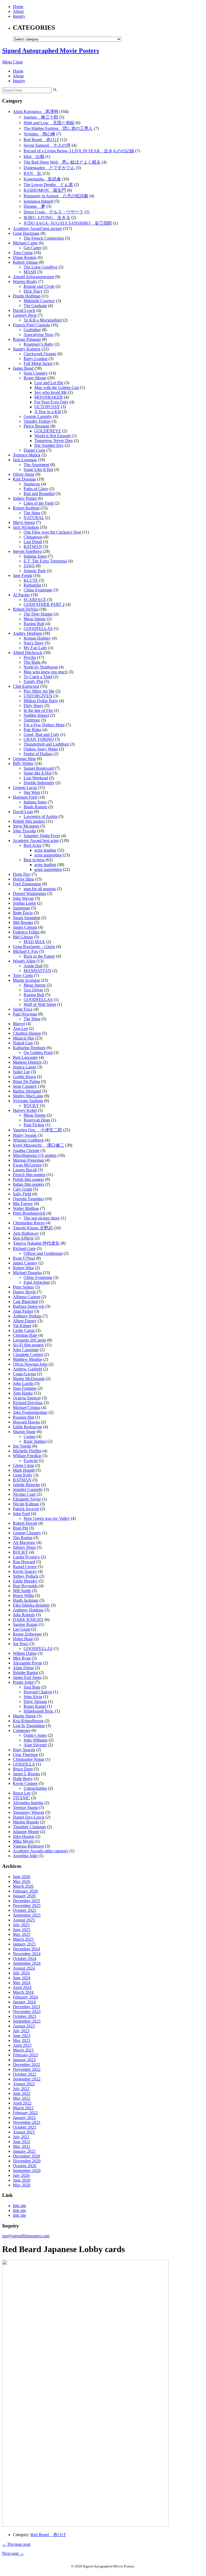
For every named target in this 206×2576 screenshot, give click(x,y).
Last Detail (33, 542)
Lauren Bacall (25, 1170)
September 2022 (27, 2079)
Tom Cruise (23, 253)
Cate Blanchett (25, 1302)
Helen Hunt (23, 1639)
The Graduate (35, 306)
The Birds (32, 662)
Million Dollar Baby (41, 701)
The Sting (32, 513)
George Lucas (25, 787)
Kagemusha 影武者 (42, 179)
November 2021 (27, 2122)
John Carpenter (26, 1350)
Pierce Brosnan (36, 426)
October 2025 (25, 1910)
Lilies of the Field (38, 503)
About (18, 11)
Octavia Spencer (27, 1398)
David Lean (23, 812)
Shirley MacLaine (28, 1096)
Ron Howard (24, 1562)
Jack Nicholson (26, 527)
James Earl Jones (27, 1677)
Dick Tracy (33, 291)
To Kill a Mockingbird (43, 320)
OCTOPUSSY (47, 407)
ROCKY (31, 1106)
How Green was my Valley (47, 1518)
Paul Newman (25, 1014)
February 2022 (25, 2113)
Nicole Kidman (26, 1504)
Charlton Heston (27, 1033)
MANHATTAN (37, 971)
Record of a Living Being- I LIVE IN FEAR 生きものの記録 (79, 151)
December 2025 (26, 1901)
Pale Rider (32, 730)
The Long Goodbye (41, 267)
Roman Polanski (27, 339)
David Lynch (24, 310)
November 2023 (27, 2012)
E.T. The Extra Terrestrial (45, 561)
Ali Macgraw (24, 1542)
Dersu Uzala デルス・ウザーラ (54, 212)
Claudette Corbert (28, 1355)
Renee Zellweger (27, 1634)
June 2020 (22, 2180)
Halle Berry (23, 1779)
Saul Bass (32, 1687)
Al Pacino (21, 595)
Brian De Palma (26, 1081)
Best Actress (34, 860)
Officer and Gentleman (43, 1253)
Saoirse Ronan (25, 1624)
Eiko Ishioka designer (31, 1605)
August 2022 (24, 2084)
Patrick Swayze (26, 1509)
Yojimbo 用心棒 (39, 134)
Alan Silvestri (35, 1745)
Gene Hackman (26, 233)
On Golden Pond (38, 1053)
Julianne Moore (26, 1832)
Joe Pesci (21, 1644)
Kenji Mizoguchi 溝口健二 (38, 1145)
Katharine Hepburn (29, 1048)
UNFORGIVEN (38, 696)
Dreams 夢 (34, 206)
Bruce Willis (23, 1595)
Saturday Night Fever (42, 836)
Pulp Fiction (34, 1125)
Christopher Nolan (29, 1759)
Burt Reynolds (25, 1586)
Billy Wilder (23, 763)
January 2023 (24, 2060)
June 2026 (22, 1877)
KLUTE (31, 580)
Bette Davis (23, 913)
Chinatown (33, 537)
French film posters (29, 1175)
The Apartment (36, 465)
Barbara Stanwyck (29, 1306)
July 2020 (21, 2175)
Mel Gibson (23, 937)
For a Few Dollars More (44, 725)
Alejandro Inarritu (28, 1803)
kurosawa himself (38, 201)
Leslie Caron (24, 1330)
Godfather (32, 330)
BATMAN (33, 547)
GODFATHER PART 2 (44, 604)
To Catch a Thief (38, 677)
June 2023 (22, 2036)
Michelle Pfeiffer (27, 1451)
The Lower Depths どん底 (48, 185)
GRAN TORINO (39, 739)
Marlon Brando (26, 1822)
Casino (30, 1436)
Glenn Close (23, 1465)
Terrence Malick (27, 455)
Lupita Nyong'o (26, 1557)
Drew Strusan (35, 1701)
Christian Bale (25, 1335)
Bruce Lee (22, 1793)
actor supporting (48, 855)
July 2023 (21, 2031)
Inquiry (19, 16)
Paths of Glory (36, 489)
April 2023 (22, 2045)
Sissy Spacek (24, 1750)
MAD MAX (34, 942)
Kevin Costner (25, 1783)
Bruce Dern (23, 1769)
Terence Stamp (25, 1808)
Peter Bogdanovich (29, 1213)
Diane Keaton (25, 257)
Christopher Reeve (29, 1223)
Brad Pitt (20, 1528)
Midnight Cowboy (39, 301)
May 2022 (22, 2098)
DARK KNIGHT (28, 1620)
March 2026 (23, 1886)
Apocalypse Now (38, 335)
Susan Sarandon (27, 918)
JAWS (29, 566)
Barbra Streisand (27, 1091)
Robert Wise (23, 1268)
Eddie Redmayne (27, 1427)
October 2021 (25, 2127)
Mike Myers (23, 1841)
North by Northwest (41, 667)
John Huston (24, 1836)
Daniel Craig (34, 450)
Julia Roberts (24, 1615)
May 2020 (22, 2185)
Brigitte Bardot (25, 1673)
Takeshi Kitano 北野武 (33, 1228)
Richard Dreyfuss (28, 1403)
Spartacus (32, 484)
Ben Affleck (23, 1238)
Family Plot (33, 681)
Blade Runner (35, 807)
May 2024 (22, 1983)
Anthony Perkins (27, 1316)
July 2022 (21, 2089)
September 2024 (27, 1963)
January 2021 (24, 2151)
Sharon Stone (24, 1432)
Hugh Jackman (26, 1600)
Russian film (23, 1417)
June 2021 (22, 2142)
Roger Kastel (35, 1706)
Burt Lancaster (25, 1057)
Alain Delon (23, 1668)
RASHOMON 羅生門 (45, 190)
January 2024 (24, 2002)
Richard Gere (24, 1249)
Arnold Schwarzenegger (34, 277)
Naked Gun (23, 1043)
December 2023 (26, 2007)
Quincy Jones (35, 1735)
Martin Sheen (24, 1716)
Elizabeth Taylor (27, 1499)
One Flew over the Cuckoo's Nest (52, 532)
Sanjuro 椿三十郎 (41, 117)
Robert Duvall (25, 1523)
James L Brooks (26, 1774)
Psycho (30, 657)
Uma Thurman (25, 1755)
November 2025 (27, 1905)
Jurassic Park (35, 571)
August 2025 (24, 1920)
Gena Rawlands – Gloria (34, 947)
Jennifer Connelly (28, 1489)
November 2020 (27, 2161)
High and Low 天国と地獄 (49, 123)
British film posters (29, 821)
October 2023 (25, 2016)
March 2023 (23, 2050)
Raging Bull (34, 624)
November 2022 (27, 2069)
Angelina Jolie (25, 1856)
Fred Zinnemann (27, 884)
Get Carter (32, 248)
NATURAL (34, 518)
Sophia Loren (24, 903)
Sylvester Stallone (28, 1101)
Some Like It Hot (38, 469)
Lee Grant (21, 1629)
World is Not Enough (52, 436)
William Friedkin (27, 1456)
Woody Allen (24, 961)
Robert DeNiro (26, 609)
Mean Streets (35, 619)
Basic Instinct (35, 1441)
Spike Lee (21, 1072)
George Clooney (27, 1533)
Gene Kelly (23, 1475)
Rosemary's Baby (38, 344)
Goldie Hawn (24, 1077)
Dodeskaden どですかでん (49, 168)
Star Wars (32, 792)
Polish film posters (28, 1179)
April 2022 (22, 2103)
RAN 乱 (33, 173)
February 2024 (25, 1997)
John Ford (21, 1514)
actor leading (45, 850)
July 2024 (21, 1973)
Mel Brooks (23, 922)
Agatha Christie (26, 1151)
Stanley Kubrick (27, 349)
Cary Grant (22, 1189)
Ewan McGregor (27, 1165)
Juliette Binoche (26, 1485)
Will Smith (22, 1591)
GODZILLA (24, 1764)
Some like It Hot (38, 773)
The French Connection (44, 238)
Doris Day (22, 874)
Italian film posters (28, 1184)
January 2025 (24, 1944)
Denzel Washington (30, 894)
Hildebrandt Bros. (39, 1711)
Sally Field (22, 1194)
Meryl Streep (24, 522)
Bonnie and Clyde (39, 286)
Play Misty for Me (39, 691)
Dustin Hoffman (27, 296)
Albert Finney (25, 1321)
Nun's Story (34, 643)
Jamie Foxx (23, 1009)
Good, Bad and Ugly (41, 734)
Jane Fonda (23, 575)
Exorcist (31, 1461)
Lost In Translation (29, 1726)
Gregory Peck (25, 315)
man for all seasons (40, 889)
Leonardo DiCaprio (30, 1340)
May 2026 (22, 1881)
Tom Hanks (23, 1393)
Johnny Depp (24, 1547)
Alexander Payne (27, 1663)
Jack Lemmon (25, 460)
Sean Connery (36, 373)
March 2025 (23, 1939)
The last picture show (42, 1218)
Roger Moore (35, 378)
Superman (21, 908)
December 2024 (26, 1949)
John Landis (23, 1383)
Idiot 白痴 (34, 156)
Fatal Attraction (37, 1282)
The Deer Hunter (38, 614)
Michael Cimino (27, 1408)
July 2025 (21, 1925)
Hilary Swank (25, 1135)
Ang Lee (20, 1028)
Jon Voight (22, 1446)
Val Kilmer (22, 1326)
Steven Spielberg (27, 551)
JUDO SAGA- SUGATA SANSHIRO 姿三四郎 (68, 223)
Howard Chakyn (38, 1692)
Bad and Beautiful (39, 494)
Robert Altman (25, 262)
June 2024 (22, 1978)
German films (24, 759)
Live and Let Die (49, 383)
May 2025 (22, 1934)
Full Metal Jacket (38, 363)
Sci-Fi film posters (28, 1345)
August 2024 (24, 1968)
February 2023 (25, 2055)
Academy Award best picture (37, 228)
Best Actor (33, 845)
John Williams (36, 1740)
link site (19, 2206)
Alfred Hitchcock (28, 653)
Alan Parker (23, 1311)
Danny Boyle (24, 1292)
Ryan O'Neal (24, 1258)
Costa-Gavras (24, 1374)
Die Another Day (49, 445)
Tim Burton (23, 1538)
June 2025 (22, 1930)
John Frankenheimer (30, 1412)
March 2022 (23, 2108)
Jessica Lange (25, 1067)
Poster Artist (23, 1682)
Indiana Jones (35, 556)
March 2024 (23, 1992)
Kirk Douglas (24, 479)
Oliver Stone (24, 474)
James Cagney (25, 1263)
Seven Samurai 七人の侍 (47, 145)
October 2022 (25, 2074)
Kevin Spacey (25, 1571)
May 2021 (22, 2146)
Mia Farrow (23, 1204)
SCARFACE (35, 600)
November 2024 (27, 1954)
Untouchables (35, 1788)
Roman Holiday (37, 638)
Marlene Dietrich (27, 1062)
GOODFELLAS (38, 628)
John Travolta (24, 831)
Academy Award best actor (36, 841)
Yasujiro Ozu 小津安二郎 (37, 1130)
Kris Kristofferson (28, 1721)
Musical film (23, 1038)
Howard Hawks (26, 1422)
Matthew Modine (27, 1359)
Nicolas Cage (24, 1494)
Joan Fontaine (25, 1388)
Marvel (19, 1024)
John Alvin (33, 1697)
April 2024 (22, 1987)
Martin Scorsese (26, 980)
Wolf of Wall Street (40, 1004)
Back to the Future (39, 956)
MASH (30, 272)
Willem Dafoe (25, 1653)
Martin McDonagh (29, 1379)
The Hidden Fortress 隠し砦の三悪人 (58, 128)
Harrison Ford (25, 797)
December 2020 (26, 2156)
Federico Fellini (26, 932)
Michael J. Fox (25, 951)
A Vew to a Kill (48, 412)
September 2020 (27, 2171)
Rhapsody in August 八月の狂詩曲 (56, 196)
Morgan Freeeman (28, 1160)
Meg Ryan (22, 1658)
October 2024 (25, 1959)
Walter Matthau (26, 1208)
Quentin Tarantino (28, 1199)
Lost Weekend (36, 778)
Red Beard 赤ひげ (41, 140)
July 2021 (21, 2137)
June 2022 (22, 2093)
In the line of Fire (38, 710)
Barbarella (32, 585)
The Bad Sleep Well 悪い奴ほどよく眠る (62, 162)
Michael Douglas (27, 1273)
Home (18, 7)
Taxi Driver (33, 990)
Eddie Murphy (25, 1581)
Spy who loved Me (51, 392)
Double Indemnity (39, 783)
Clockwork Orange (40, 354)
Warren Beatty (25, 282)
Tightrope (32, 720)
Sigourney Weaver (29, 1812)
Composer (22, 1730)
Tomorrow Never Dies (54, 441)
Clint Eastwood (26, 686)
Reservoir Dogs (37, 1120)
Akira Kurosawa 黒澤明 (36, 112)
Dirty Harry (34, 706)
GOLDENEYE (48, 431)
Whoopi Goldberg (28, 1140)
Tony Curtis (23, 975)
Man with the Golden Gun (57, 388)
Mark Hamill (24, 1470)
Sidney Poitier (25, 498)
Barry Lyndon (36, 359)
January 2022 (24, 2118)
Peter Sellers (23, 1287)
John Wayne (23, 898)
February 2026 (25, 1891)
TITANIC (21, 1798)
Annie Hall (33, 966)
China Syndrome (38, 590)
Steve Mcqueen (26, 826)
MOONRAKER (49, 397)
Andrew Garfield (27, 1369)
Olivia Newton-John (30, 1364)
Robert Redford (26, 508)
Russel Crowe (25, 1567)
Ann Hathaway (26, 1233)
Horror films (23, 879)
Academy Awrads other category (41, 1851)
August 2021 (24, 2132)
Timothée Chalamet (29, 1827)
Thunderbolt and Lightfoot (46, 744)
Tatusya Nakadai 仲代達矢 (36, 1243)
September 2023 (27, 2021)
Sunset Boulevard (39, 768)
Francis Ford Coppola (31, 325)
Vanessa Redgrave (28, 1846)
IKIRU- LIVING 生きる (47, 218)
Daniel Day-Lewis (29, 1817)
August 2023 (24, 2026)
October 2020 (25, 2166)
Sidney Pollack (26, 1576)
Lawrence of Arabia (41, 816)
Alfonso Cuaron (27, 1297)
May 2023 (22, 2040)
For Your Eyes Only (51, 402)
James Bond (23, 368)
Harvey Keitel (25, 1110)
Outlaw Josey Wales (41, 749)
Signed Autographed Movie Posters (51, 51)
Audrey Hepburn (27, 633)
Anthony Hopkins (28, 1610)
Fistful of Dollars (38, 754)
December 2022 (26, 2065)
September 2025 (27, 1915)
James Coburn (25, 927)
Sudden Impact (36, 715)
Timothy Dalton (37, 421)
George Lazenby (38, 416)
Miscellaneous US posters (35, 1155)
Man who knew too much (45, 672)
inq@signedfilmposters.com (26, 2236)
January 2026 (24, 1896)
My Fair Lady (35, 648)
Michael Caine (25, 243)
